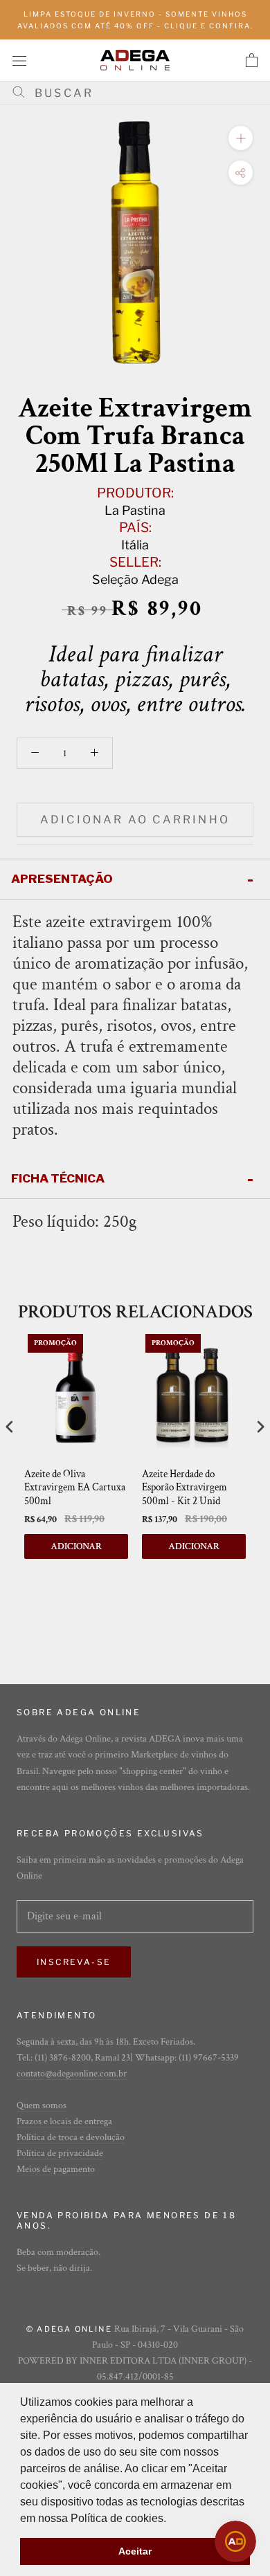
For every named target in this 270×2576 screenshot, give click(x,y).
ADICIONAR (76, 1546)
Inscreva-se (74, 1962)
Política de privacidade (60, 2153)
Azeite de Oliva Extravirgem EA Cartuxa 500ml (75, 1488)
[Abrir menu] (19, 60)
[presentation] (10, 1426)
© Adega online (69, 2329)
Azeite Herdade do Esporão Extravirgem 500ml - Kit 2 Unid (184, 1488)
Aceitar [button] (135, 2551)
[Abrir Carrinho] (252, 60)
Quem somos (42, 2105)
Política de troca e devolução (71, 2137)
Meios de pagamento (56, 2169)
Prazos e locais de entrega (64, 2121)
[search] (140, 93)
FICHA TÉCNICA (58, 1178)
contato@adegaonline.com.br (72, 2074)
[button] (171, 2519)
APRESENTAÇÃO (62, 879)
